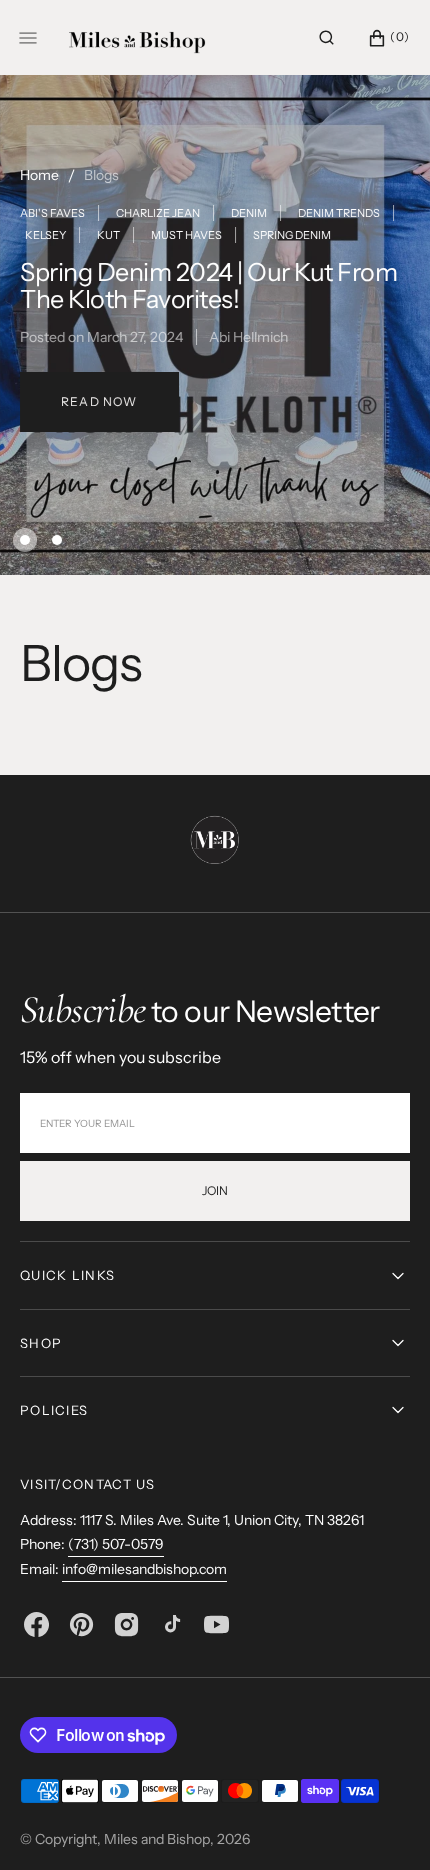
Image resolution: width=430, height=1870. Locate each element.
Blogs (101, 175)
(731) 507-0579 (116, 1544)
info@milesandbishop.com (144, 1569)
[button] (326, 38)
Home (39, 175)
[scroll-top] (384, 1824)
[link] (215, 843)
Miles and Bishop (157, 1839)
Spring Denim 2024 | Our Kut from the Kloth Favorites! (208, 286)
